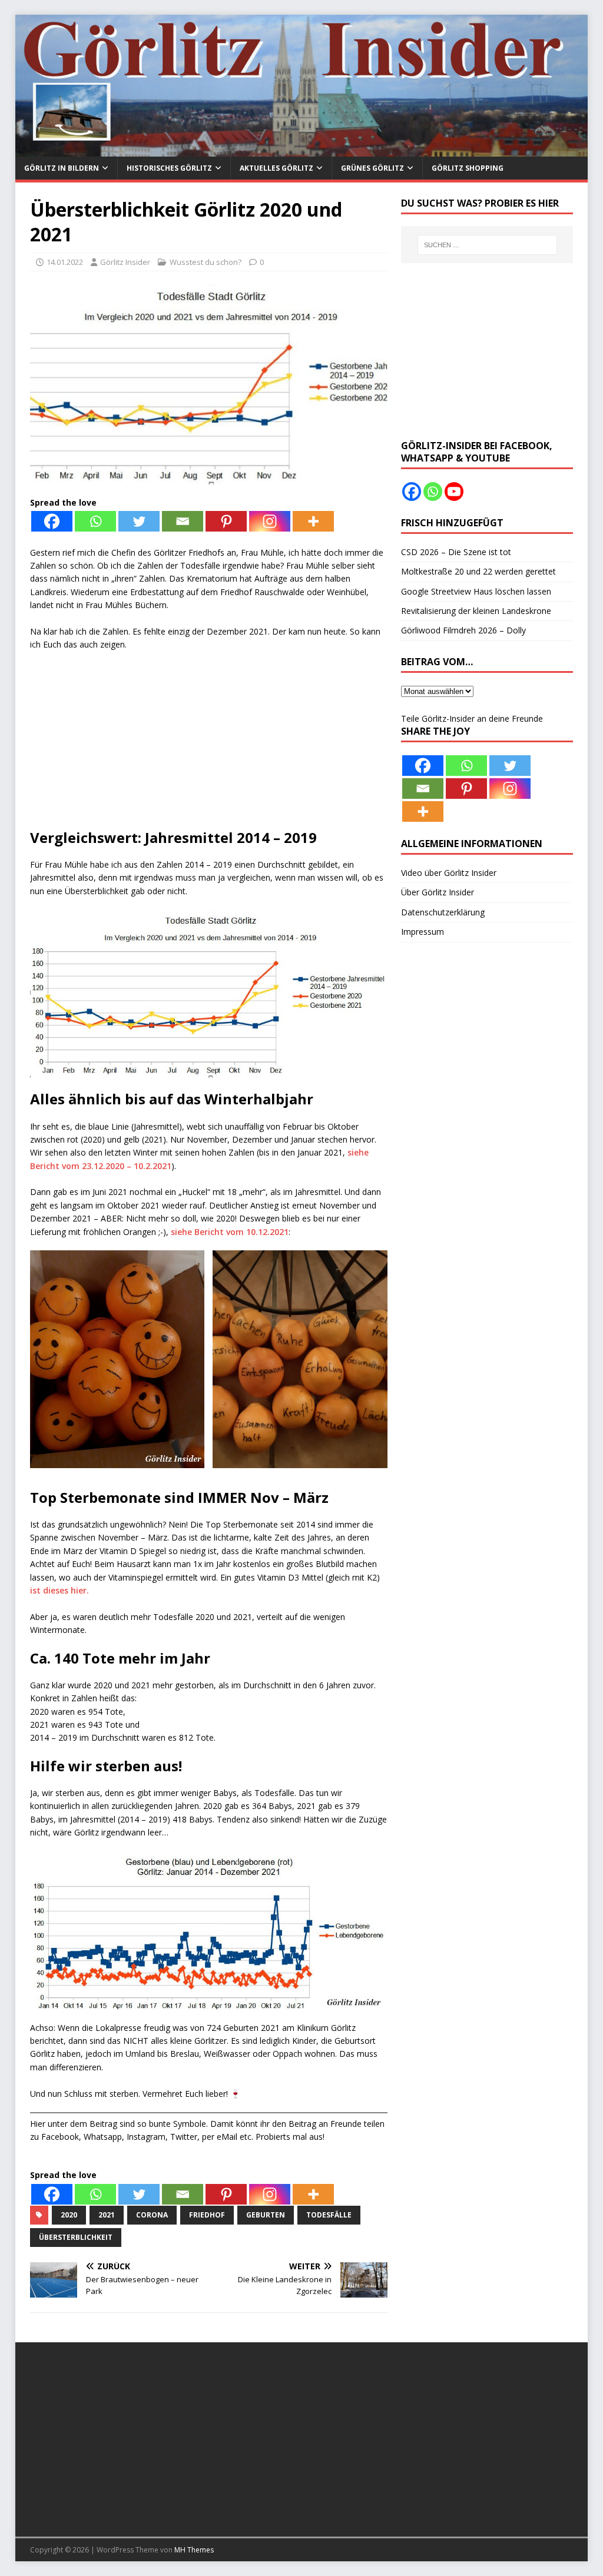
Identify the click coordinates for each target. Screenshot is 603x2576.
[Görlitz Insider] (302, 150)
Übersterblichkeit (76, 2237)
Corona (152, 2215)
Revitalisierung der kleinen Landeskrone (476, 611)
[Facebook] (52, 521)
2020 (69, 2215)
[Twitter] (139, 521)
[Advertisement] (209, 746)
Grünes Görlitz (372, 168)
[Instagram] (270, 521)
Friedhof (207, 2215)
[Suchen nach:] (487, 245)
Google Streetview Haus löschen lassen (476, 591)
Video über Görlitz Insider (449, 873)
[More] (313, 521)
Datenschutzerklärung (443, 912)
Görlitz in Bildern (62, 168)
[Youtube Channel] (454, 492)
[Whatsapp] (95, 521)
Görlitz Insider (125, 262)
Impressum (423, 932)
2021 (107, 2215)
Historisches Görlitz (169, 168)
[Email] (183, 521)
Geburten (266, 2215)
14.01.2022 (65, 262)
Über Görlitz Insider (438, 892)
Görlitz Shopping (468, 168)
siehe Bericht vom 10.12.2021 (230, 1232)
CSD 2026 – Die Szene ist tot (456, 552)
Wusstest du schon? (206, 262)
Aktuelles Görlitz (276, 168)
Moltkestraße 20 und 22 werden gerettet (478, 571)
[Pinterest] (226, 521)
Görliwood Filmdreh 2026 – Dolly (463, 630)
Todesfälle (329, 2215)
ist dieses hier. (59, 1590)
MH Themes (194, 2550)
